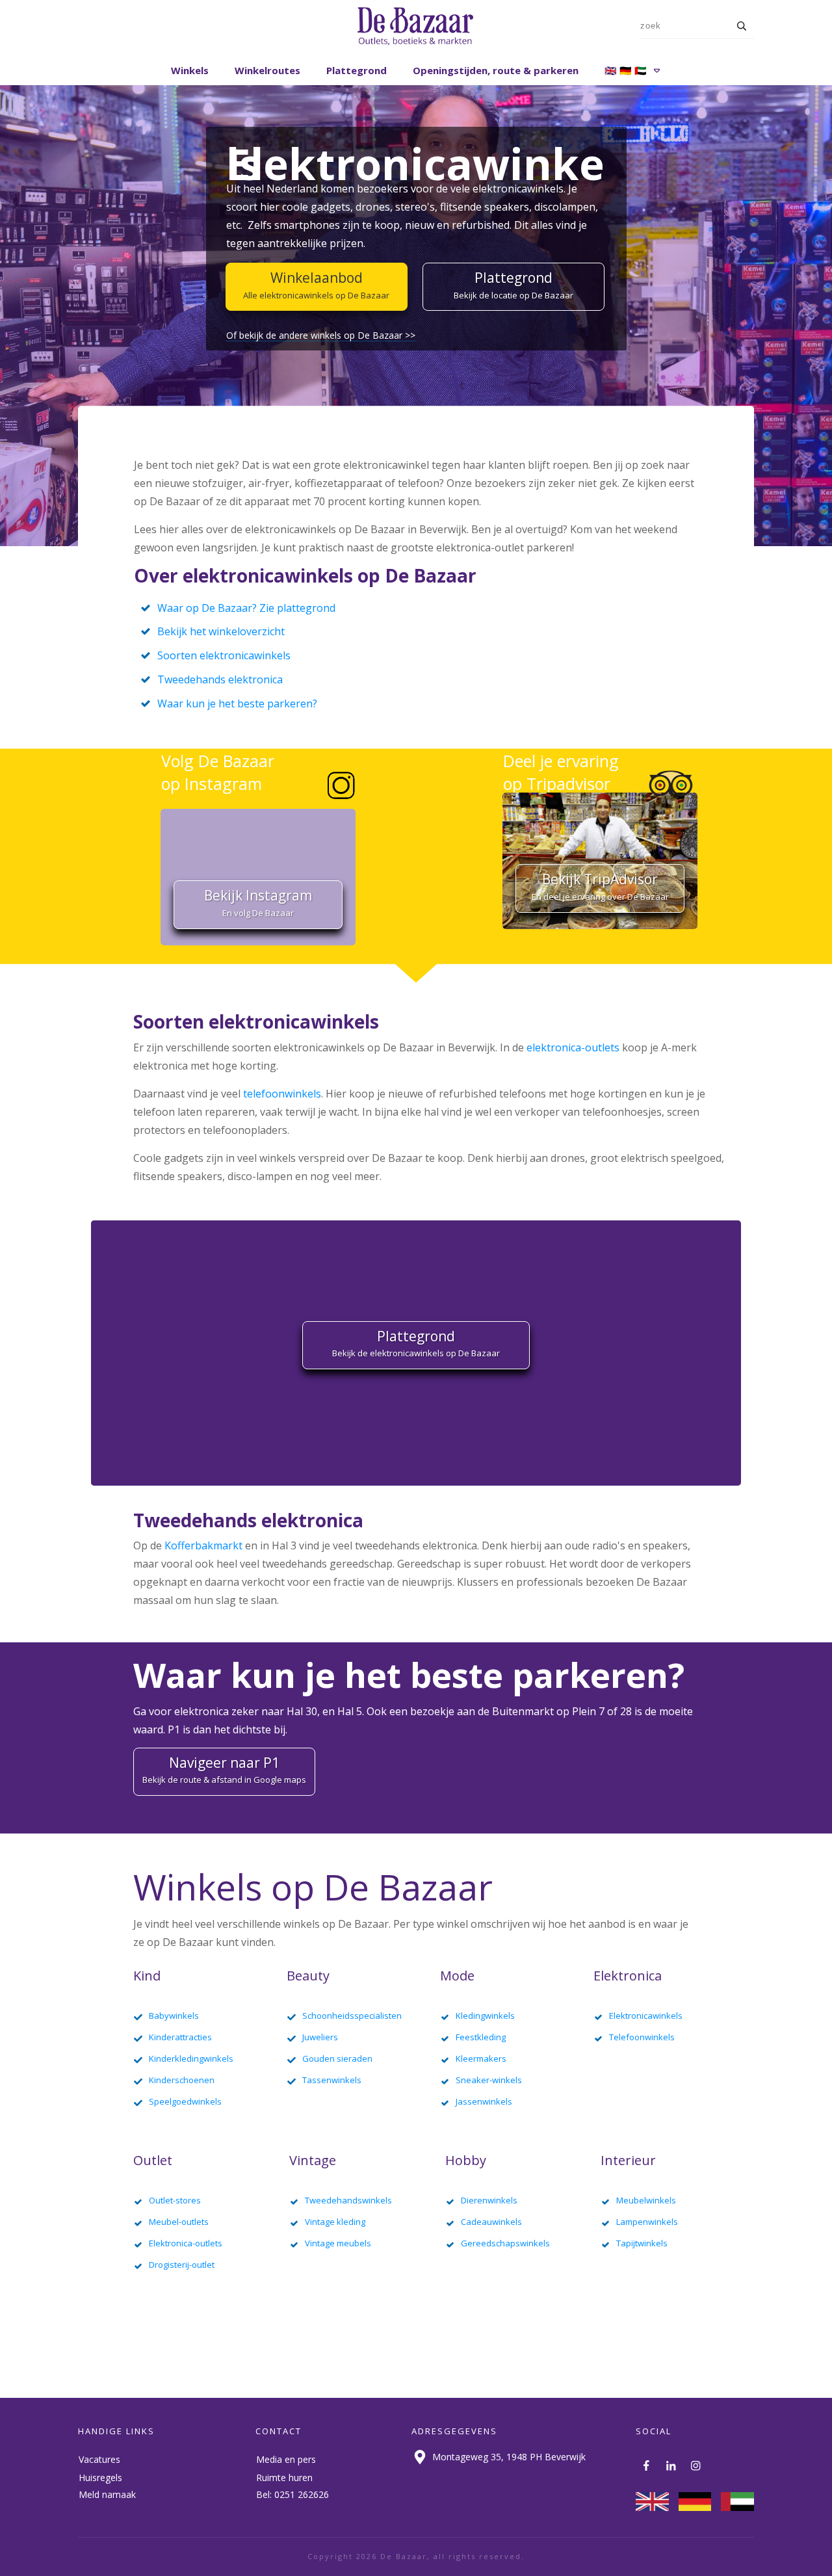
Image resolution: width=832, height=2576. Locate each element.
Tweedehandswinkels (348, 2200)
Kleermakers (481, 2058)
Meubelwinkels (646, 2200)
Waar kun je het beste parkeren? (237, 703)
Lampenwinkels (647, 2222)
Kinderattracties (180, 2037)
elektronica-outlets (573, 1047)
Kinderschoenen (182, 2080)
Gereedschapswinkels (505, 2243)
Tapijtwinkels (642, 2243)
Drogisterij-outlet (182, 2265)
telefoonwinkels (282, 1094)
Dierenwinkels (489, 2200)
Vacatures (99, 2459)
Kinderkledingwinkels (191, 2058)
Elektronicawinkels (646, 2016)
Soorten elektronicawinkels (224, 655)
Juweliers (320, 2037)
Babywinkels (174, 2016)
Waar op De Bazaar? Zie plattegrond (246, 608)
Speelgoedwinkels (185, 2101)
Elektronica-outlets (186, 2243)
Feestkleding (481, 2037)
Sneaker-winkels (489, 2080)
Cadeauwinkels (491, 2222)
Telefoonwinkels (642, 2037)
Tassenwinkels (332, 2080)
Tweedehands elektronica (220, 679)
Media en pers (286, 2459)
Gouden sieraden (337, 2058)
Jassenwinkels (484, 2101)
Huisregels (100, 2477)
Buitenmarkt (523, 1711)
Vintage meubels (338, 2243)
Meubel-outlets (179, 2222)
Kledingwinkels (485, 2016)
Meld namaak (107, 2494)
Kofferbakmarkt (203, 1545)
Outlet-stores (175, 2200)
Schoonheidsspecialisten (352, 2016)
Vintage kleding (335, 2222)
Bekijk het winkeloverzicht (221, 631)
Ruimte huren (284, 2477)
